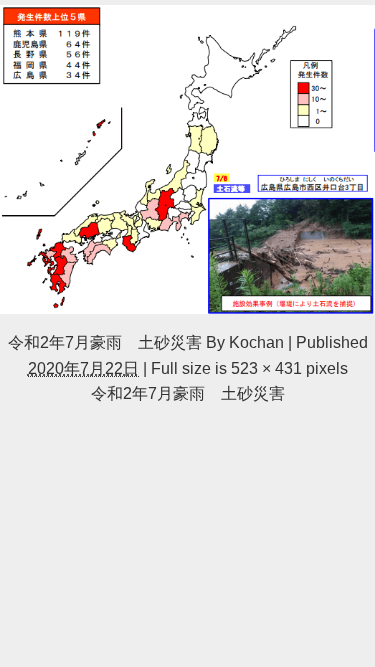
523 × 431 (266, 368)
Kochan (256, 342)
